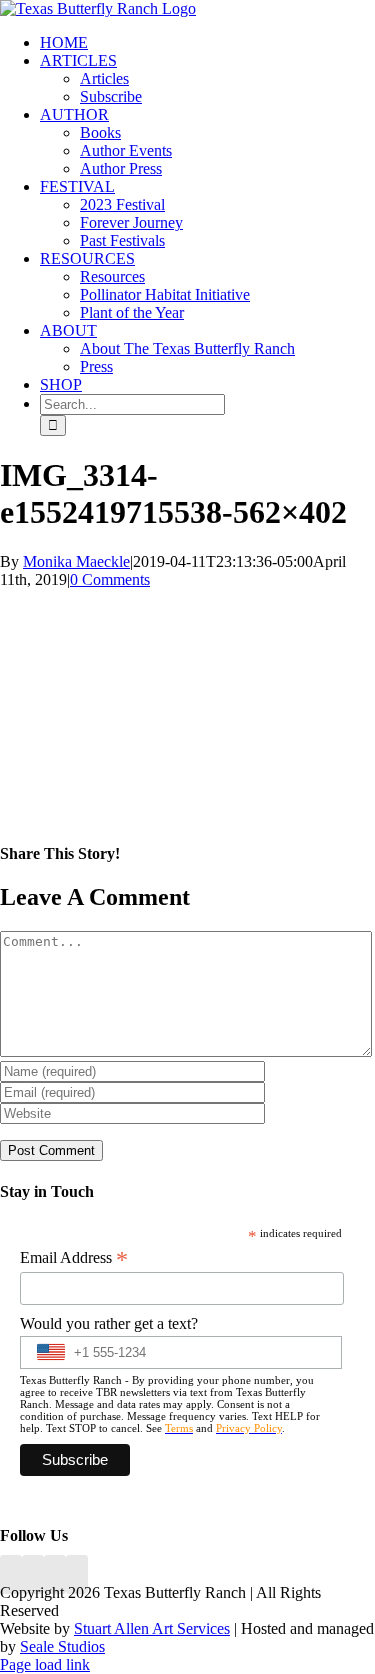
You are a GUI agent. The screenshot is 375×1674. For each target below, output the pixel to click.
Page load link (45, 1664)
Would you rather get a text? (109, 1323)
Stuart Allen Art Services (152, 1628)
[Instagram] (55, 1574)
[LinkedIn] (33, 1574)
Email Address (74, 1258)
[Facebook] (11, 1574)
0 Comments (110, 579)
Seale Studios (62, 1646)
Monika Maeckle (76, 561)
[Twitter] (77, 1574)
